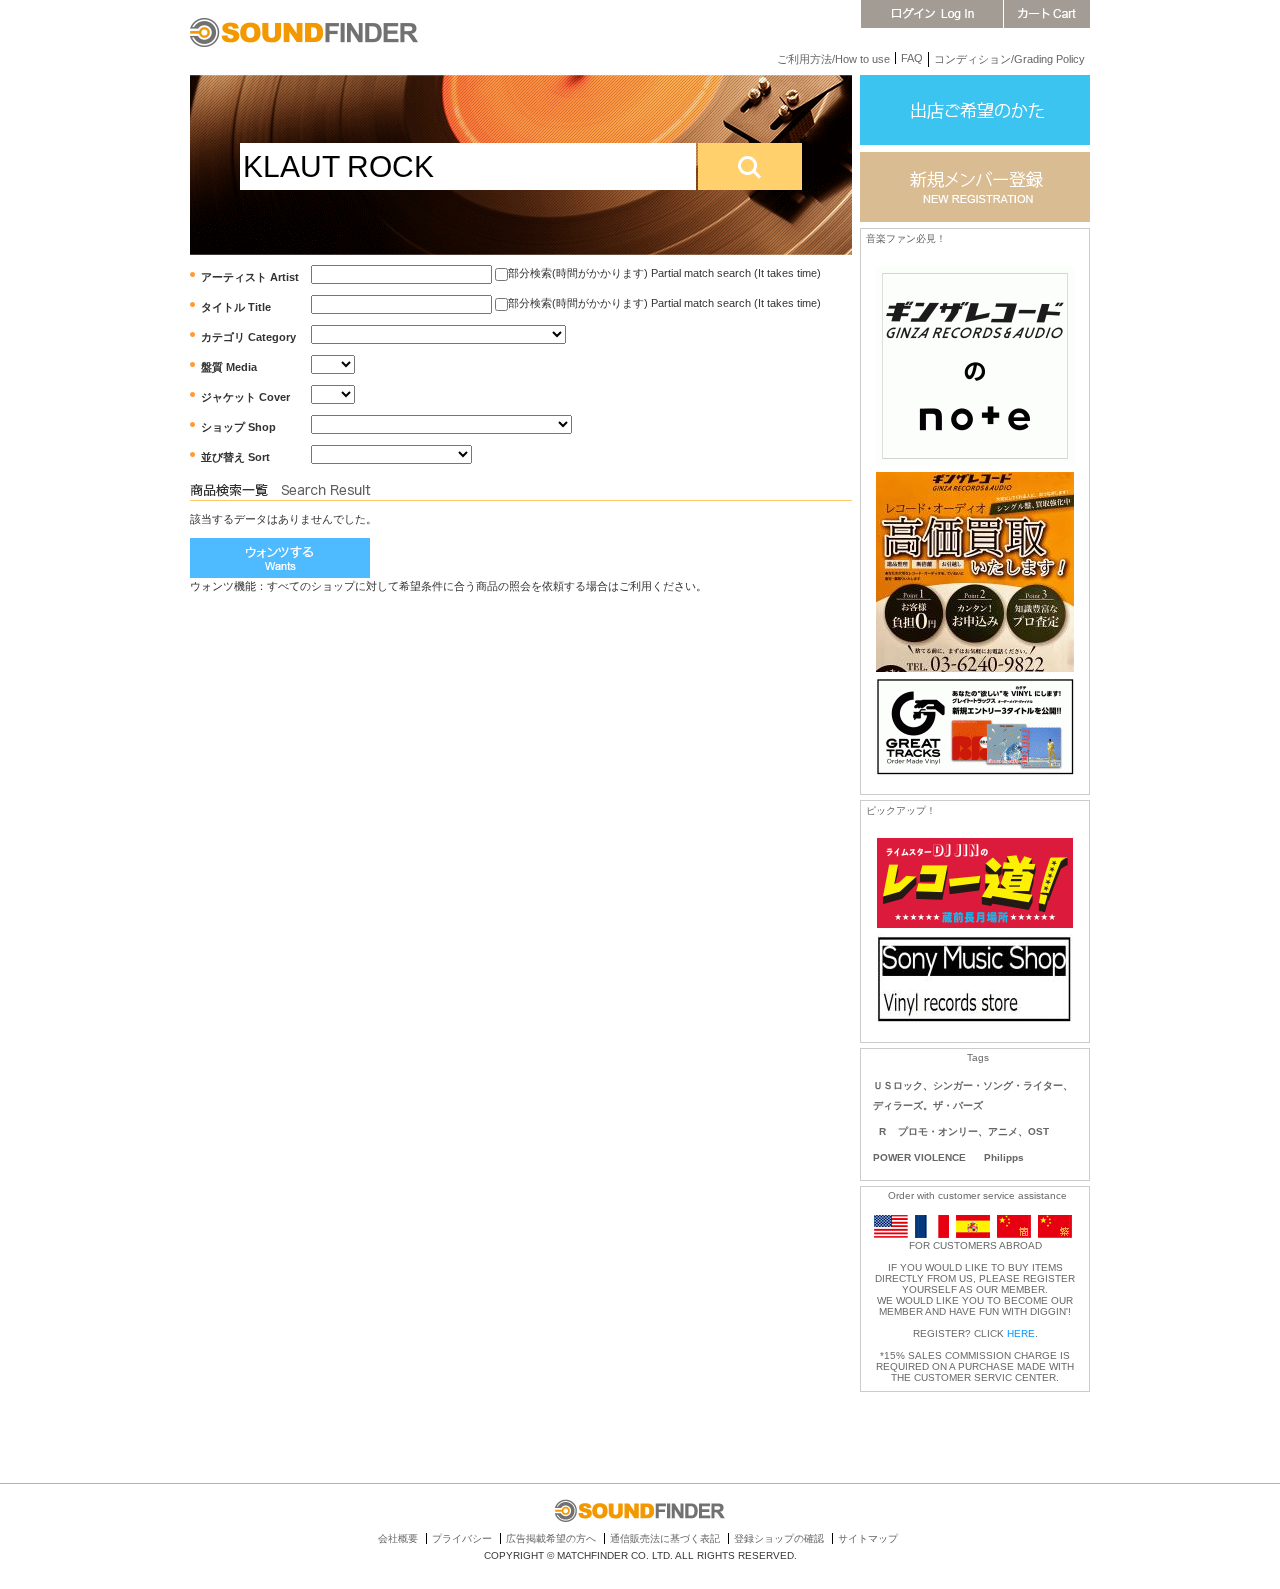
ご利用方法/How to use (833, 59)
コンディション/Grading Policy (1009, 59)
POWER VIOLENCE (919, 1157)
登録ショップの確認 (779, 1538)
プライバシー (462, 1538)
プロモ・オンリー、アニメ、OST (973, 1131)
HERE (1021, 1333)
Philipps (1004, 1157)
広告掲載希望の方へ (551, 1538)
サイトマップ (868, 1538)
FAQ (912, 58)
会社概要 (398, 1538)
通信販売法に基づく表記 (665, 1538)
